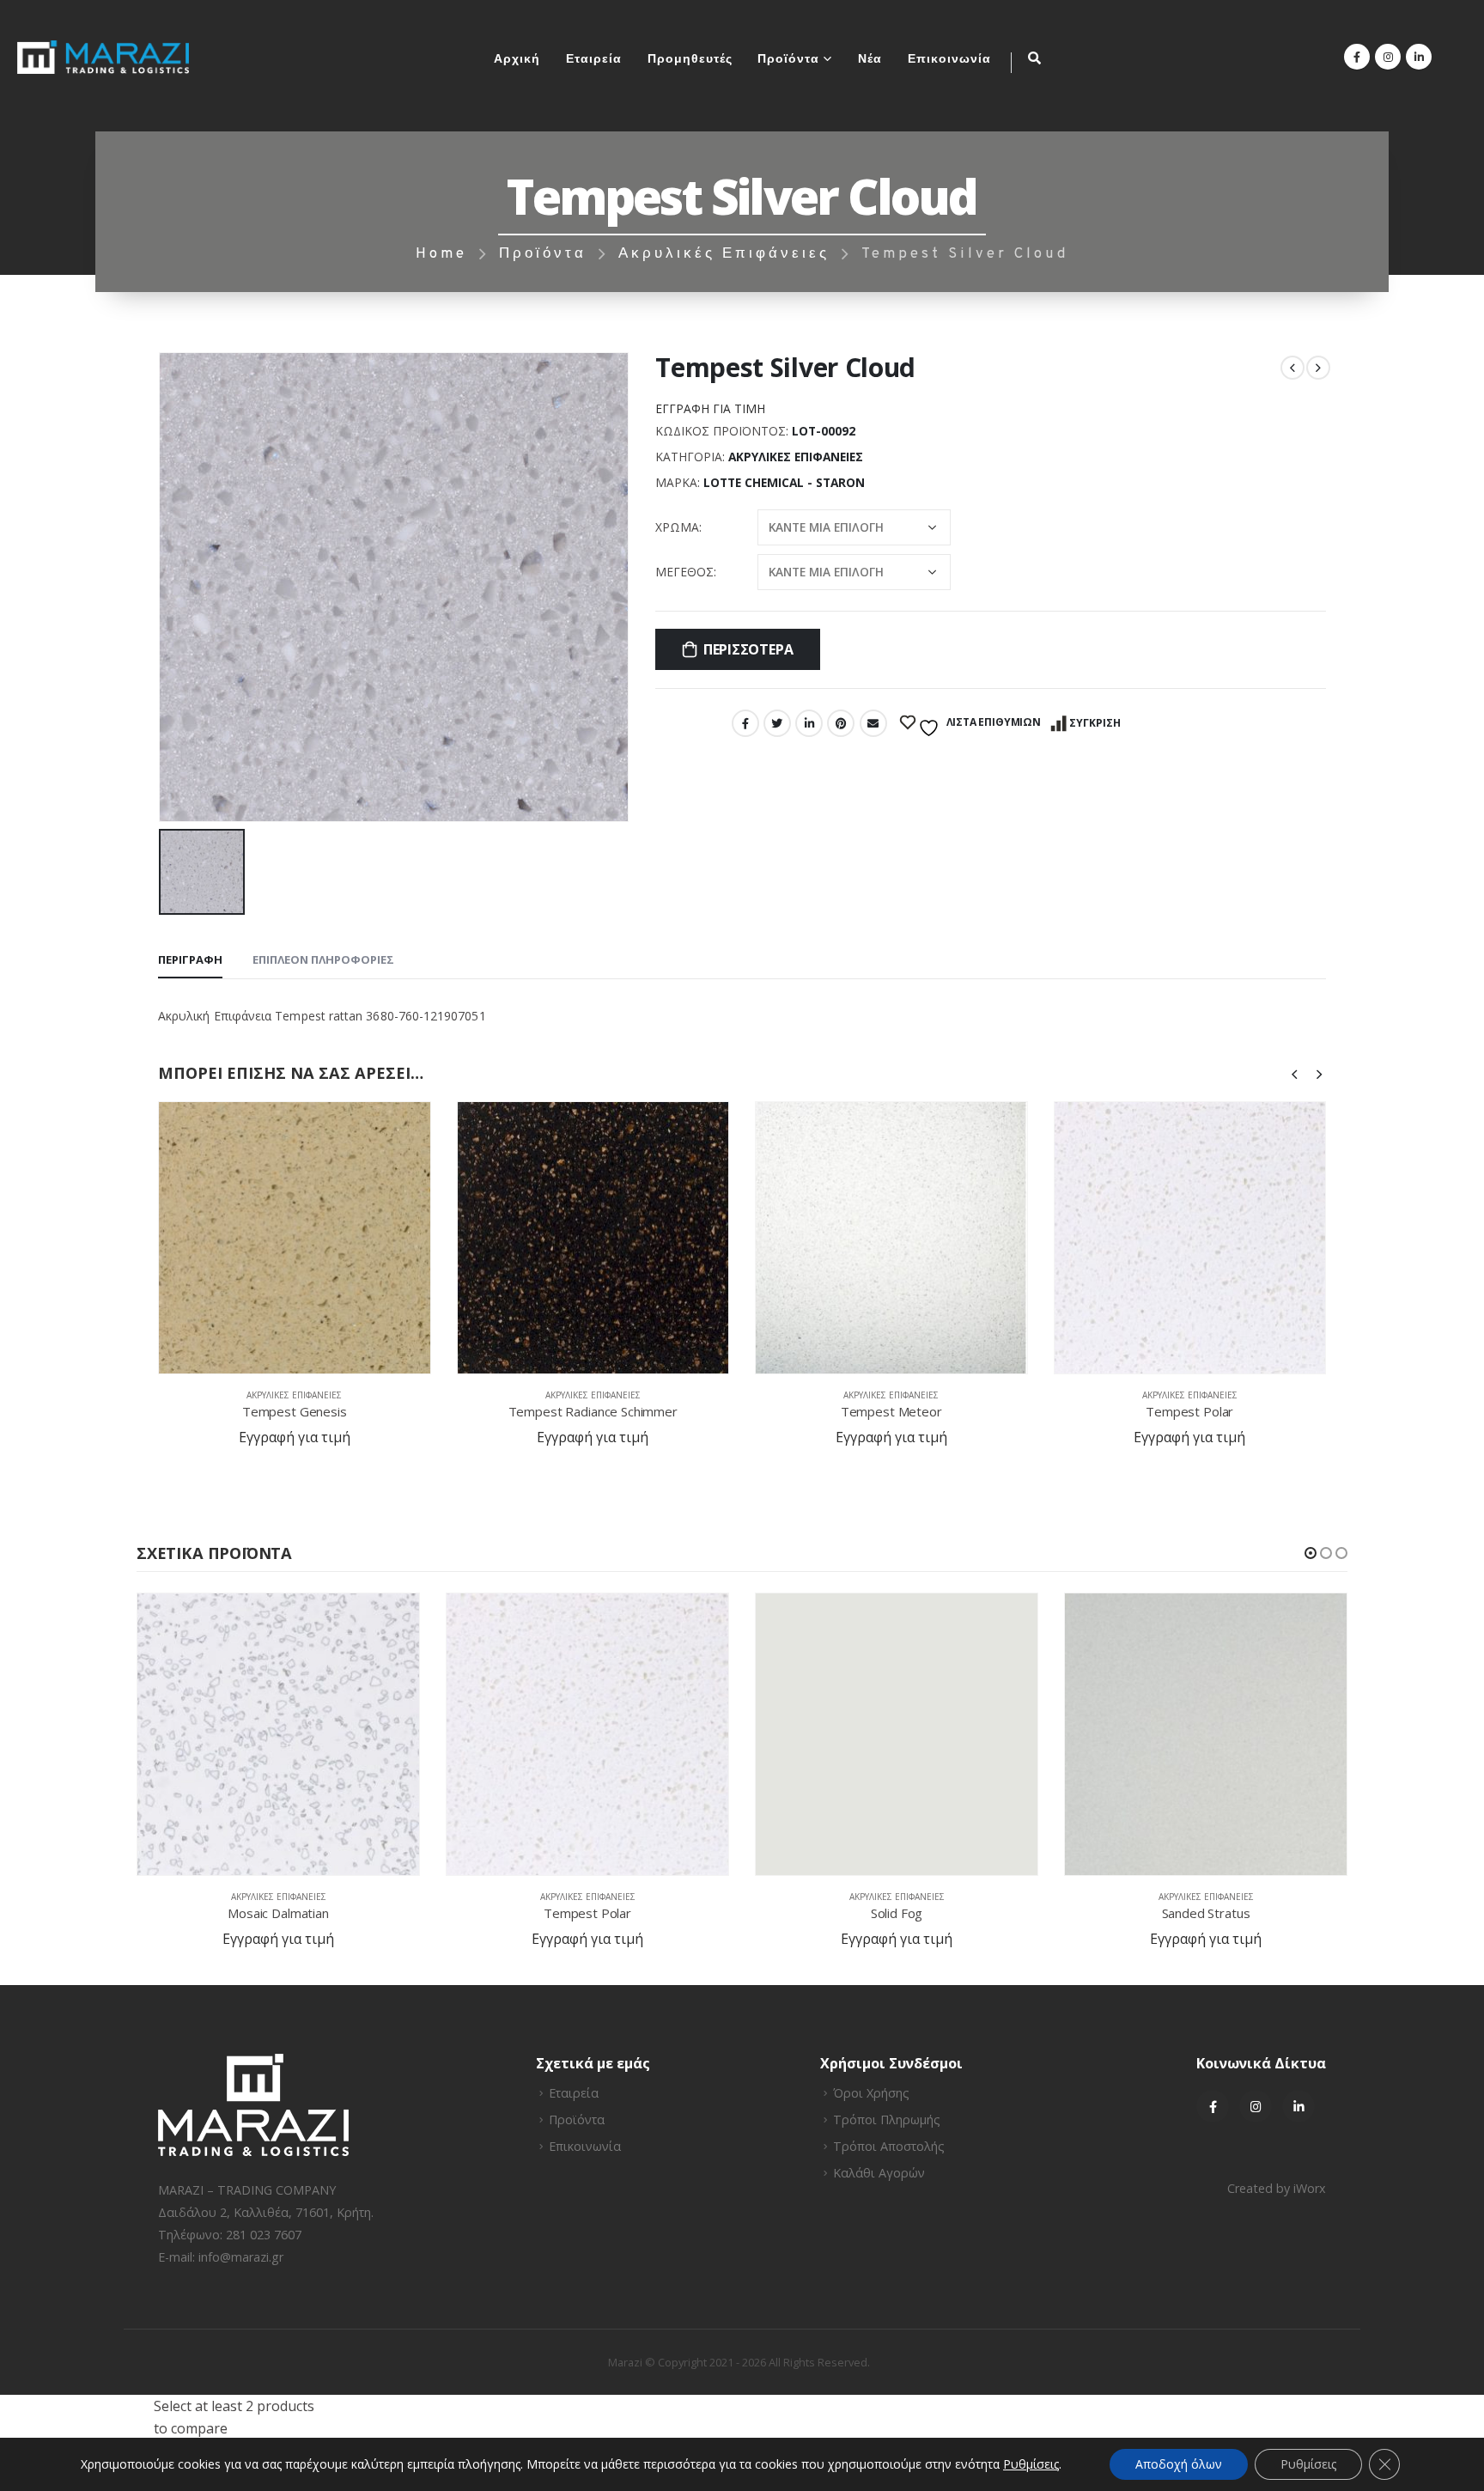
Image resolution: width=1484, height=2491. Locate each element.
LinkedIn (809, 723)
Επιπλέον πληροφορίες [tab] (323, 959)
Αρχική (517, 60)
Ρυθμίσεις (1308, 2464)
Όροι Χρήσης (871, 2093)
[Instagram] (1388, 57)
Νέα (870, 60)
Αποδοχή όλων (1179, 2464)
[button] (1311, 1553)
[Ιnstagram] (1256, 2106)
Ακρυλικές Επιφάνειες (796, 457)
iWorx (1310, 2188)
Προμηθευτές (690, 60)
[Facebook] (1357, 57)
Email (873, 723)
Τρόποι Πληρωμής (887, 2119)
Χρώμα (677, 527)
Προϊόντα (788, 60)
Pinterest (841, 723)
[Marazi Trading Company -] (103, 57)
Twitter (777, 723)
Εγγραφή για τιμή (710, 408)
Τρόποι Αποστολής (889, 2146)
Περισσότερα (748, 649)
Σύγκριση (1095, 723)
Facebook (745, 723)
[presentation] (1295, 1073)
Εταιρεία (594, 60)
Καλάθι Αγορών (879, 2173)
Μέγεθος (684, 572)
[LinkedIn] (1419, 57)
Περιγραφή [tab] (190, 959)
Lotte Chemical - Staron (784, 482)
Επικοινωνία (949, 60)
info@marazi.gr (241, 2257)
